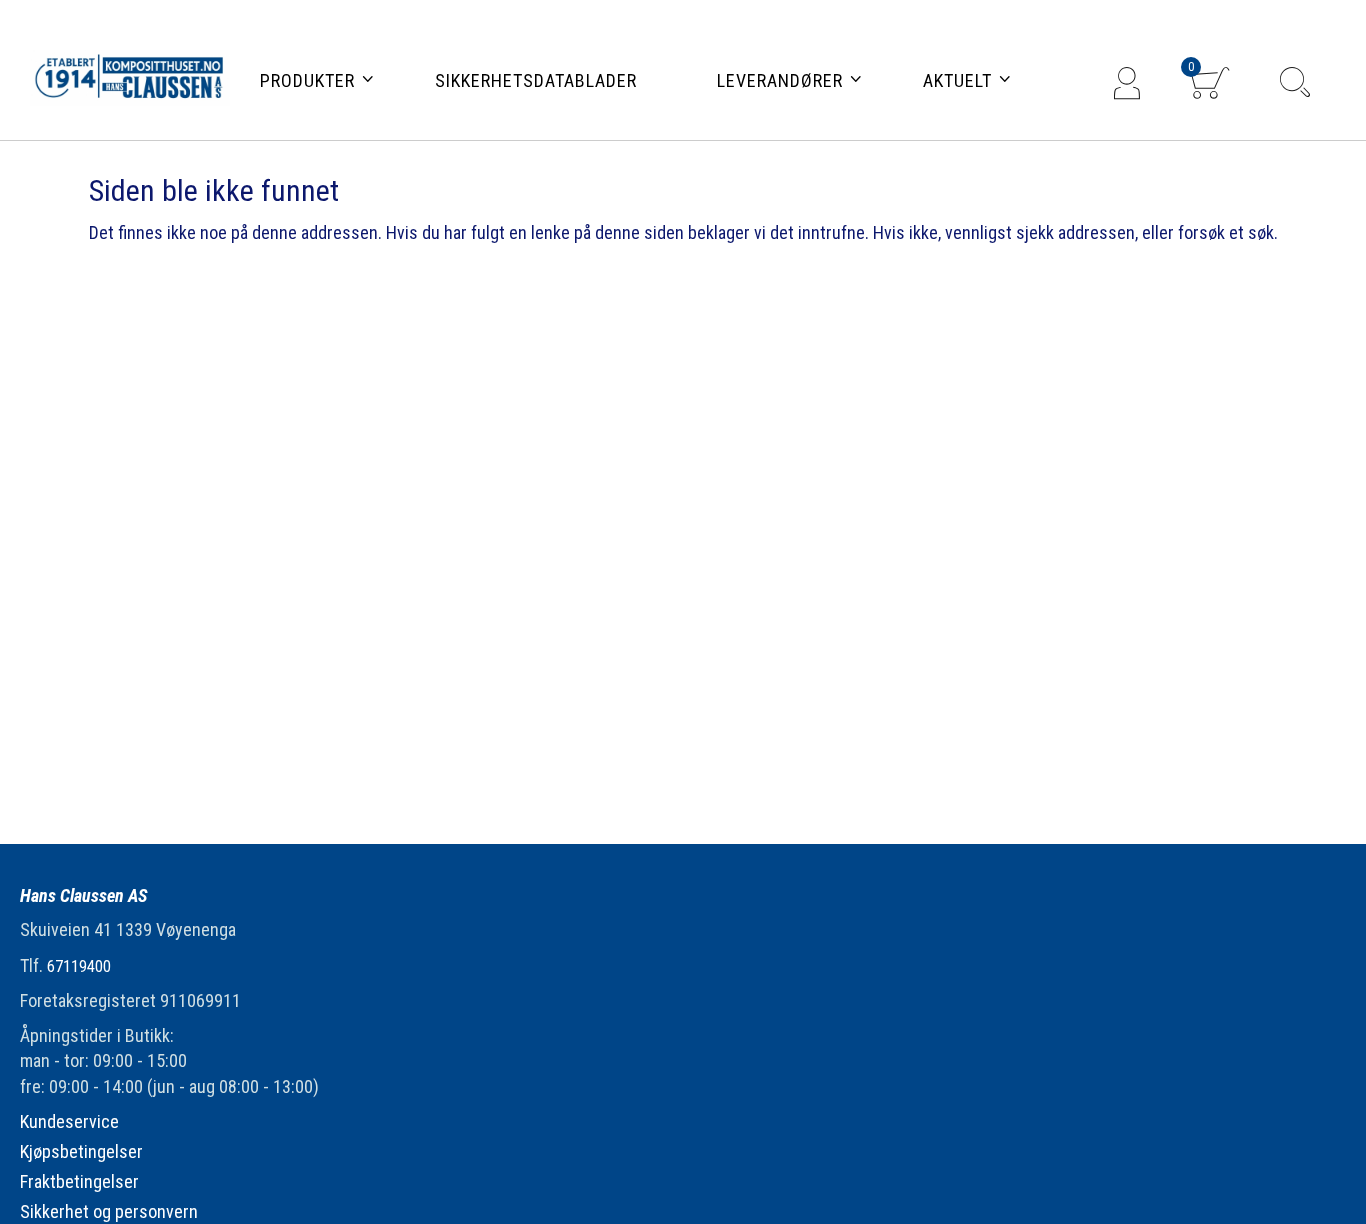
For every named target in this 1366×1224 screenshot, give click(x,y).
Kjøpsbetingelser (81, 1151)
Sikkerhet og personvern (109, 1211)
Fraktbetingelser (79, 1181)
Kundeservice (69, 1121)
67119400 (79, 966)
